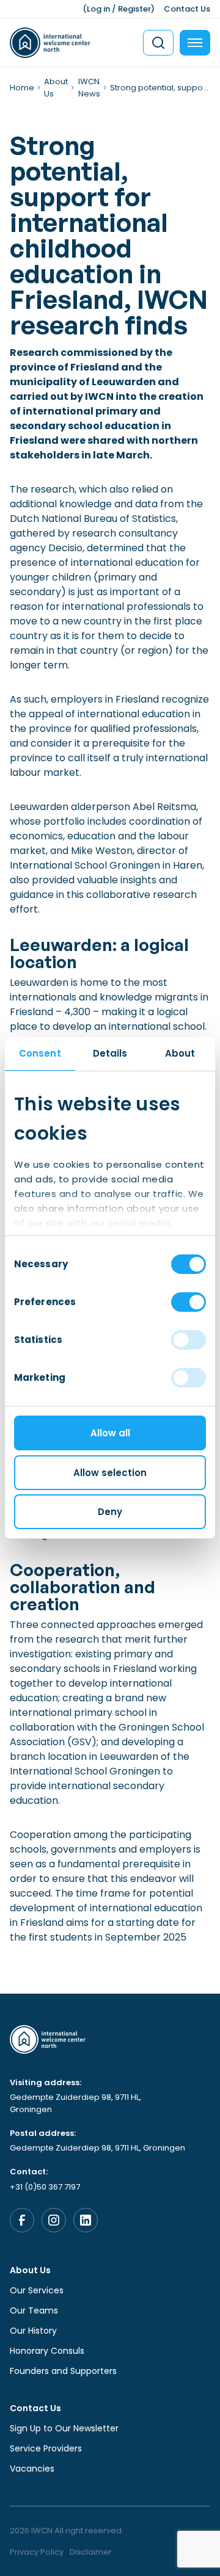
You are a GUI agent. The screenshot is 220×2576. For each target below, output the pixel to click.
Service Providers (46, 2448)
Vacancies (32, 2469)
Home (22, 88)
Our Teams (34, 2310)
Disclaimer (91, 2552)
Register (134, 9)
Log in (98, 9)
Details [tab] (110, 1053)
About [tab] (180, 1053)
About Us (30, 2270)
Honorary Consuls (47, 2351)
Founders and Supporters (63, 2371)
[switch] (189, 1302)
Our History (33, 2331)
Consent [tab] (40, 1053)
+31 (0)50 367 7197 (45, 2187)
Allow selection (110, 1473)
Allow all (110, 1433)
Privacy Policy (37, 2552)
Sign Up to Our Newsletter (64, 2428)
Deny (110, 1512)
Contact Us (187, 9)
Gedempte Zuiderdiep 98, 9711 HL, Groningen (75, 2103)
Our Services (37, 2290)
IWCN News (89, 88)
